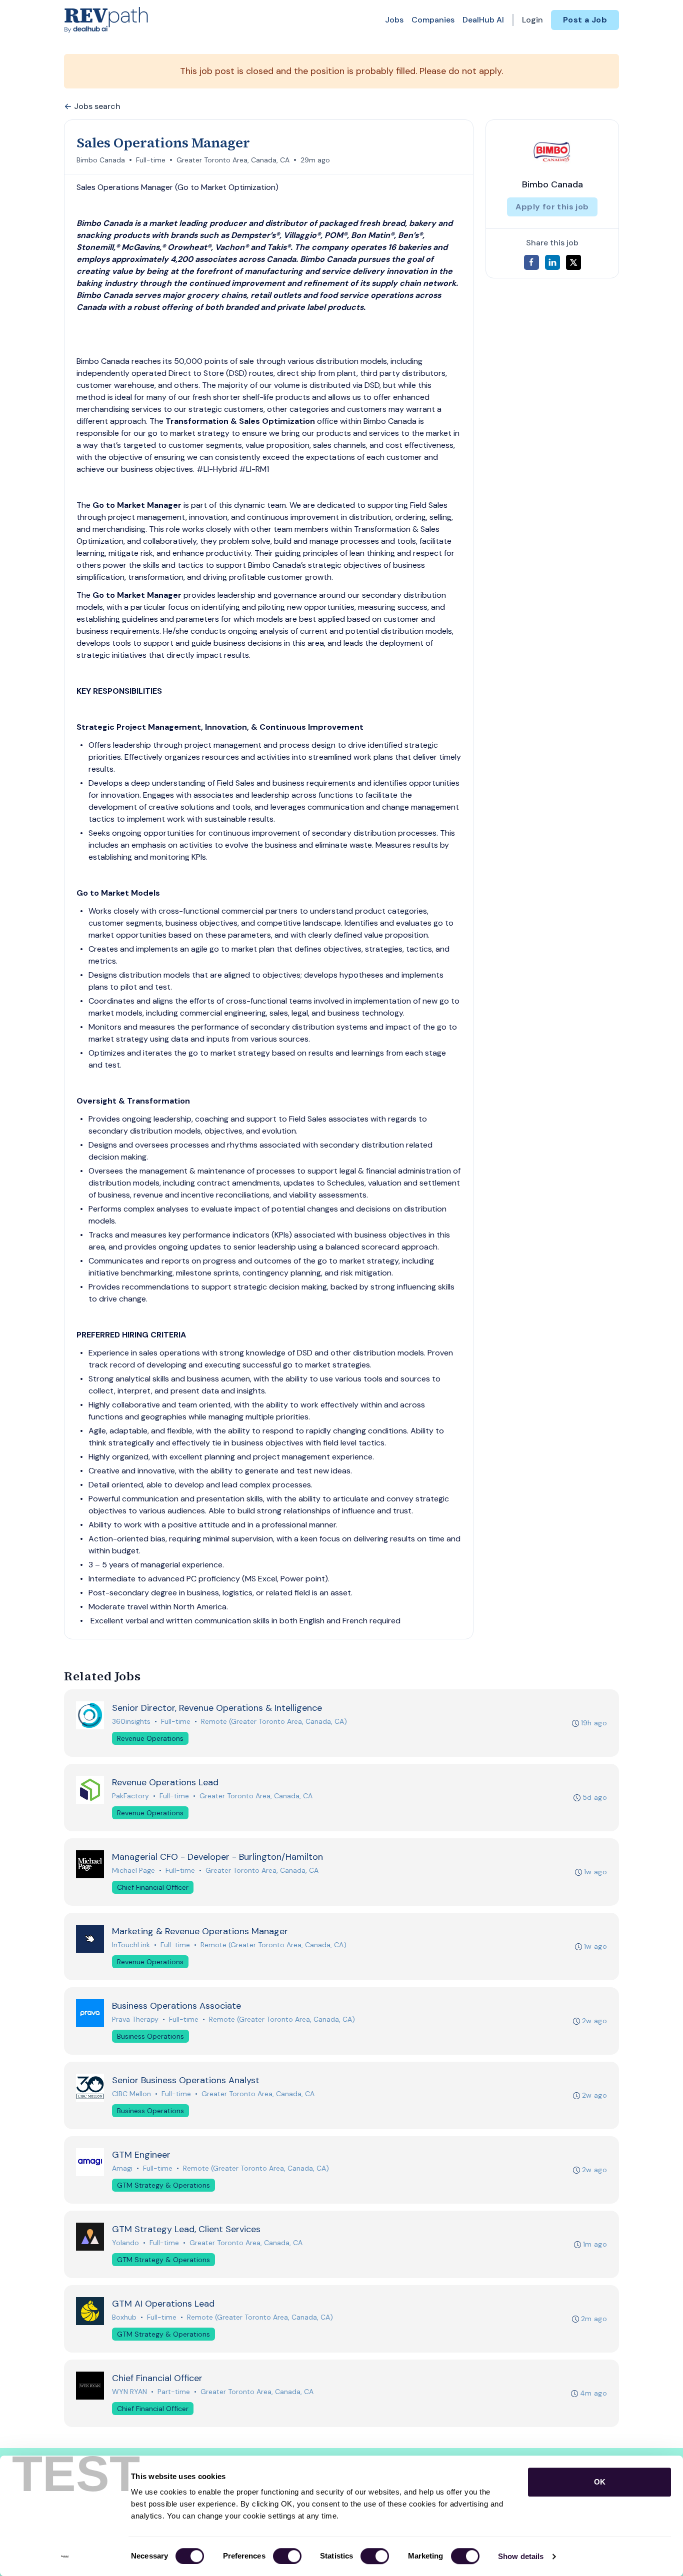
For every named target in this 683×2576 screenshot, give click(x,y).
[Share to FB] (531, 262)
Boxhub (124, 2317)
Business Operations (150, 2036)
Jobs (394, 20)
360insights (131, 1721)
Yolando (125, 2243)
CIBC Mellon (131, 2094)
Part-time (174, 2392)
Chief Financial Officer (153, 1887)
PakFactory (130, 1796)
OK (600, 2482)
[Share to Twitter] (573, 262)
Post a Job (585, 20)
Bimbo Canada (101, 160)
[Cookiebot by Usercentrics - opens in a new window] (65, 2557)
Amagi (122, 2168)
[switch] (287, 2556)
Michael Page (133, 1870)
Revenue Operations (150, 1738)
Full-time (151, 160)
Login (532, 20)
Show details (521, 2556)
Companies (433, 20)
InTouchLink (131, 1945)
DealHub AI (483, 20)
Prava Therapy (135, 2019)
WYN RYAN (129, 2392)
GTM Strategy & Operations (163, 2185)
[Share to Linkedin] (552, 262)
